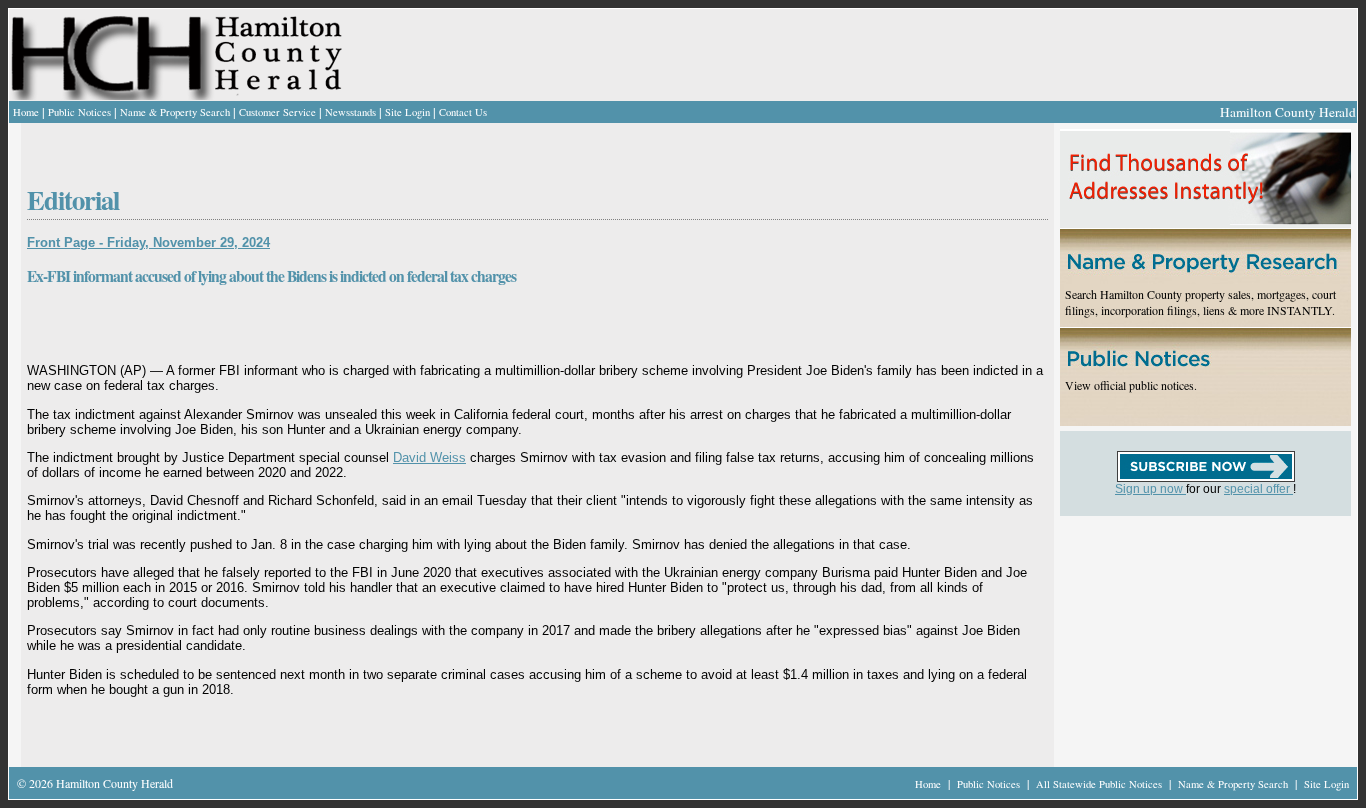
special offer (1258, 489)
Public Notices (79, 112)
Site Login (407, 112)
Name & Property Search (175, 112)
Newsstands (350, 112)
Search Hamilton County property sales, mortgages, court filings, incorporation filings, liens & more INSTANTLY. (1200, 302)
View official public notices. (1131, 385)
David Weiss (429, 457)
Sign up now (1150, 489)
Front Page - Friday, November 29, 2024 (148, 242)
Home (26, 112)
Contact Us (463, 112)
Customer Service (277, 112)
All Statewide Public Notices (1100, 784)
